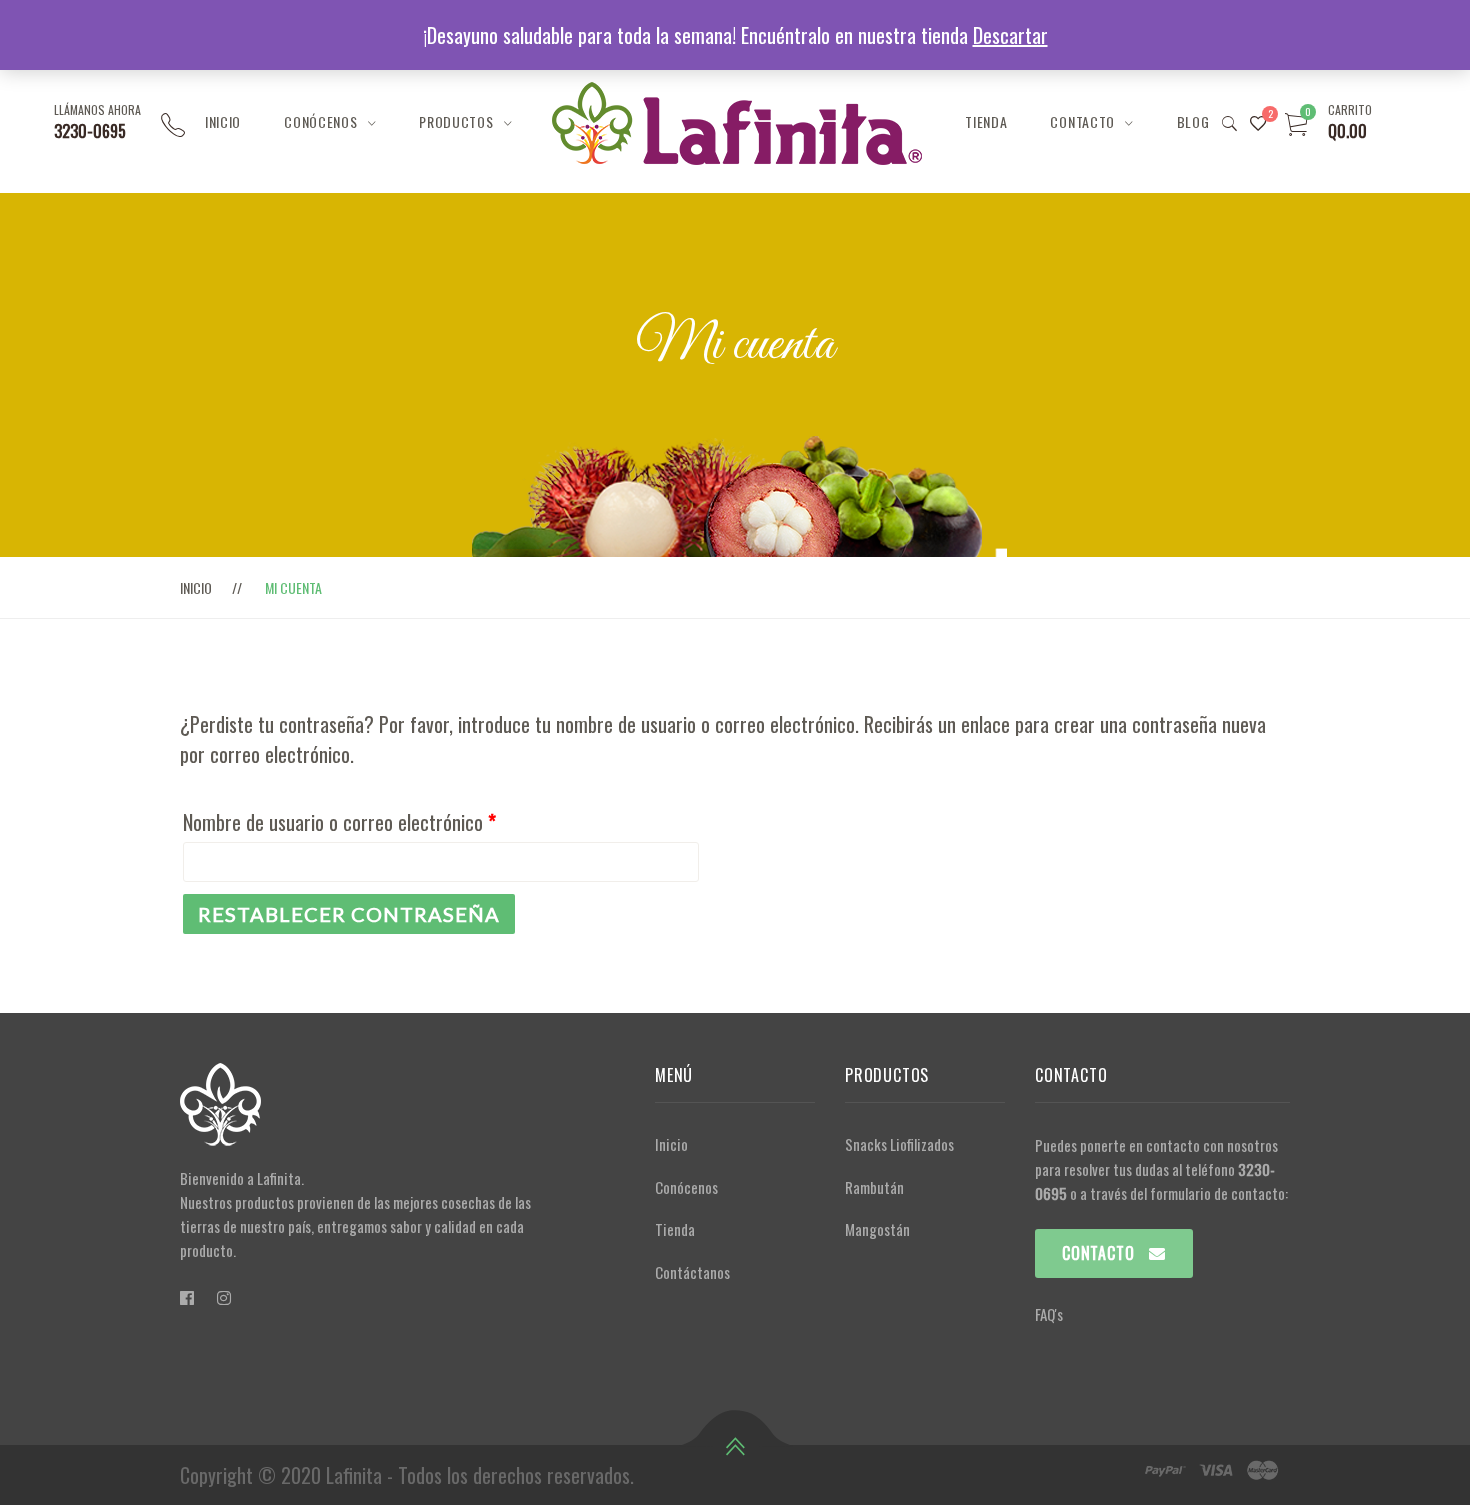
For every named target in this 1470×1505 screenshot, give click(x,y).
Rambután (874, 1187)
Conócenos (320, 121)
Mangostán (877, 1229)
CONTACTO (1098, 1253)
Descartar (1010, 35)
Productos (456, 121)
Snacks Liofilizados (899, 1144)
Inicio (223, 121)
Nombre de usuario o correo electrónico (339, 822)
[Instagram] (224, 1297)
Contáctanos (692, 1272)
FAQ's (1049, 1314)
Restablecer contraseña (349, 914)
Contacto (1082, 121)
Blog (1193, 121)
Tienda (986, 121)
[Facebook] (187, 1297)
